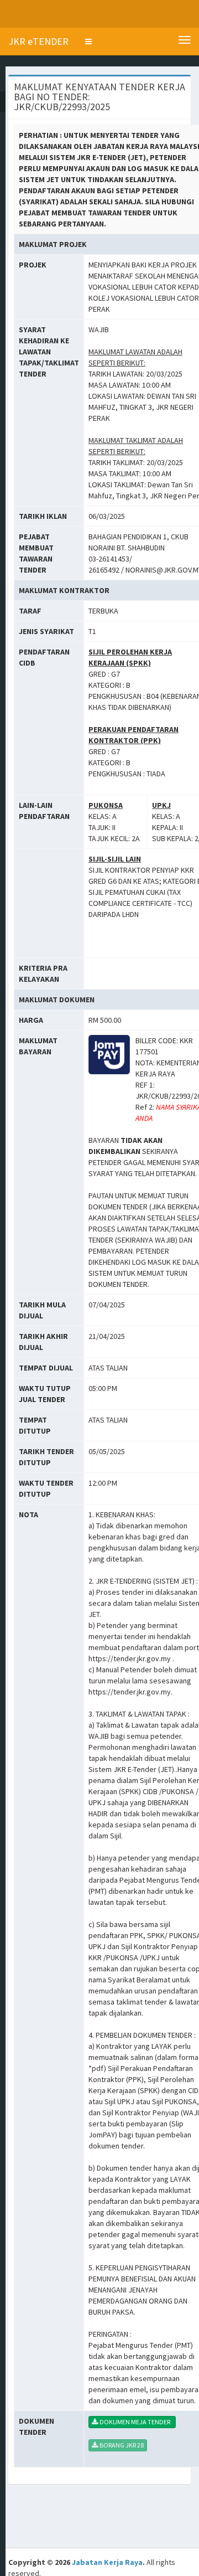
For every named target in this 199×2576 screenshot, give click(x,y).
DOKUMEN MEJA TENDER (136, 2422)
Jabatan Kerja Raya (107, 2562)
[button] (88, 42)
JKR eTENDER (38, 41)
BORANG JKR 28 (122, 2445)
